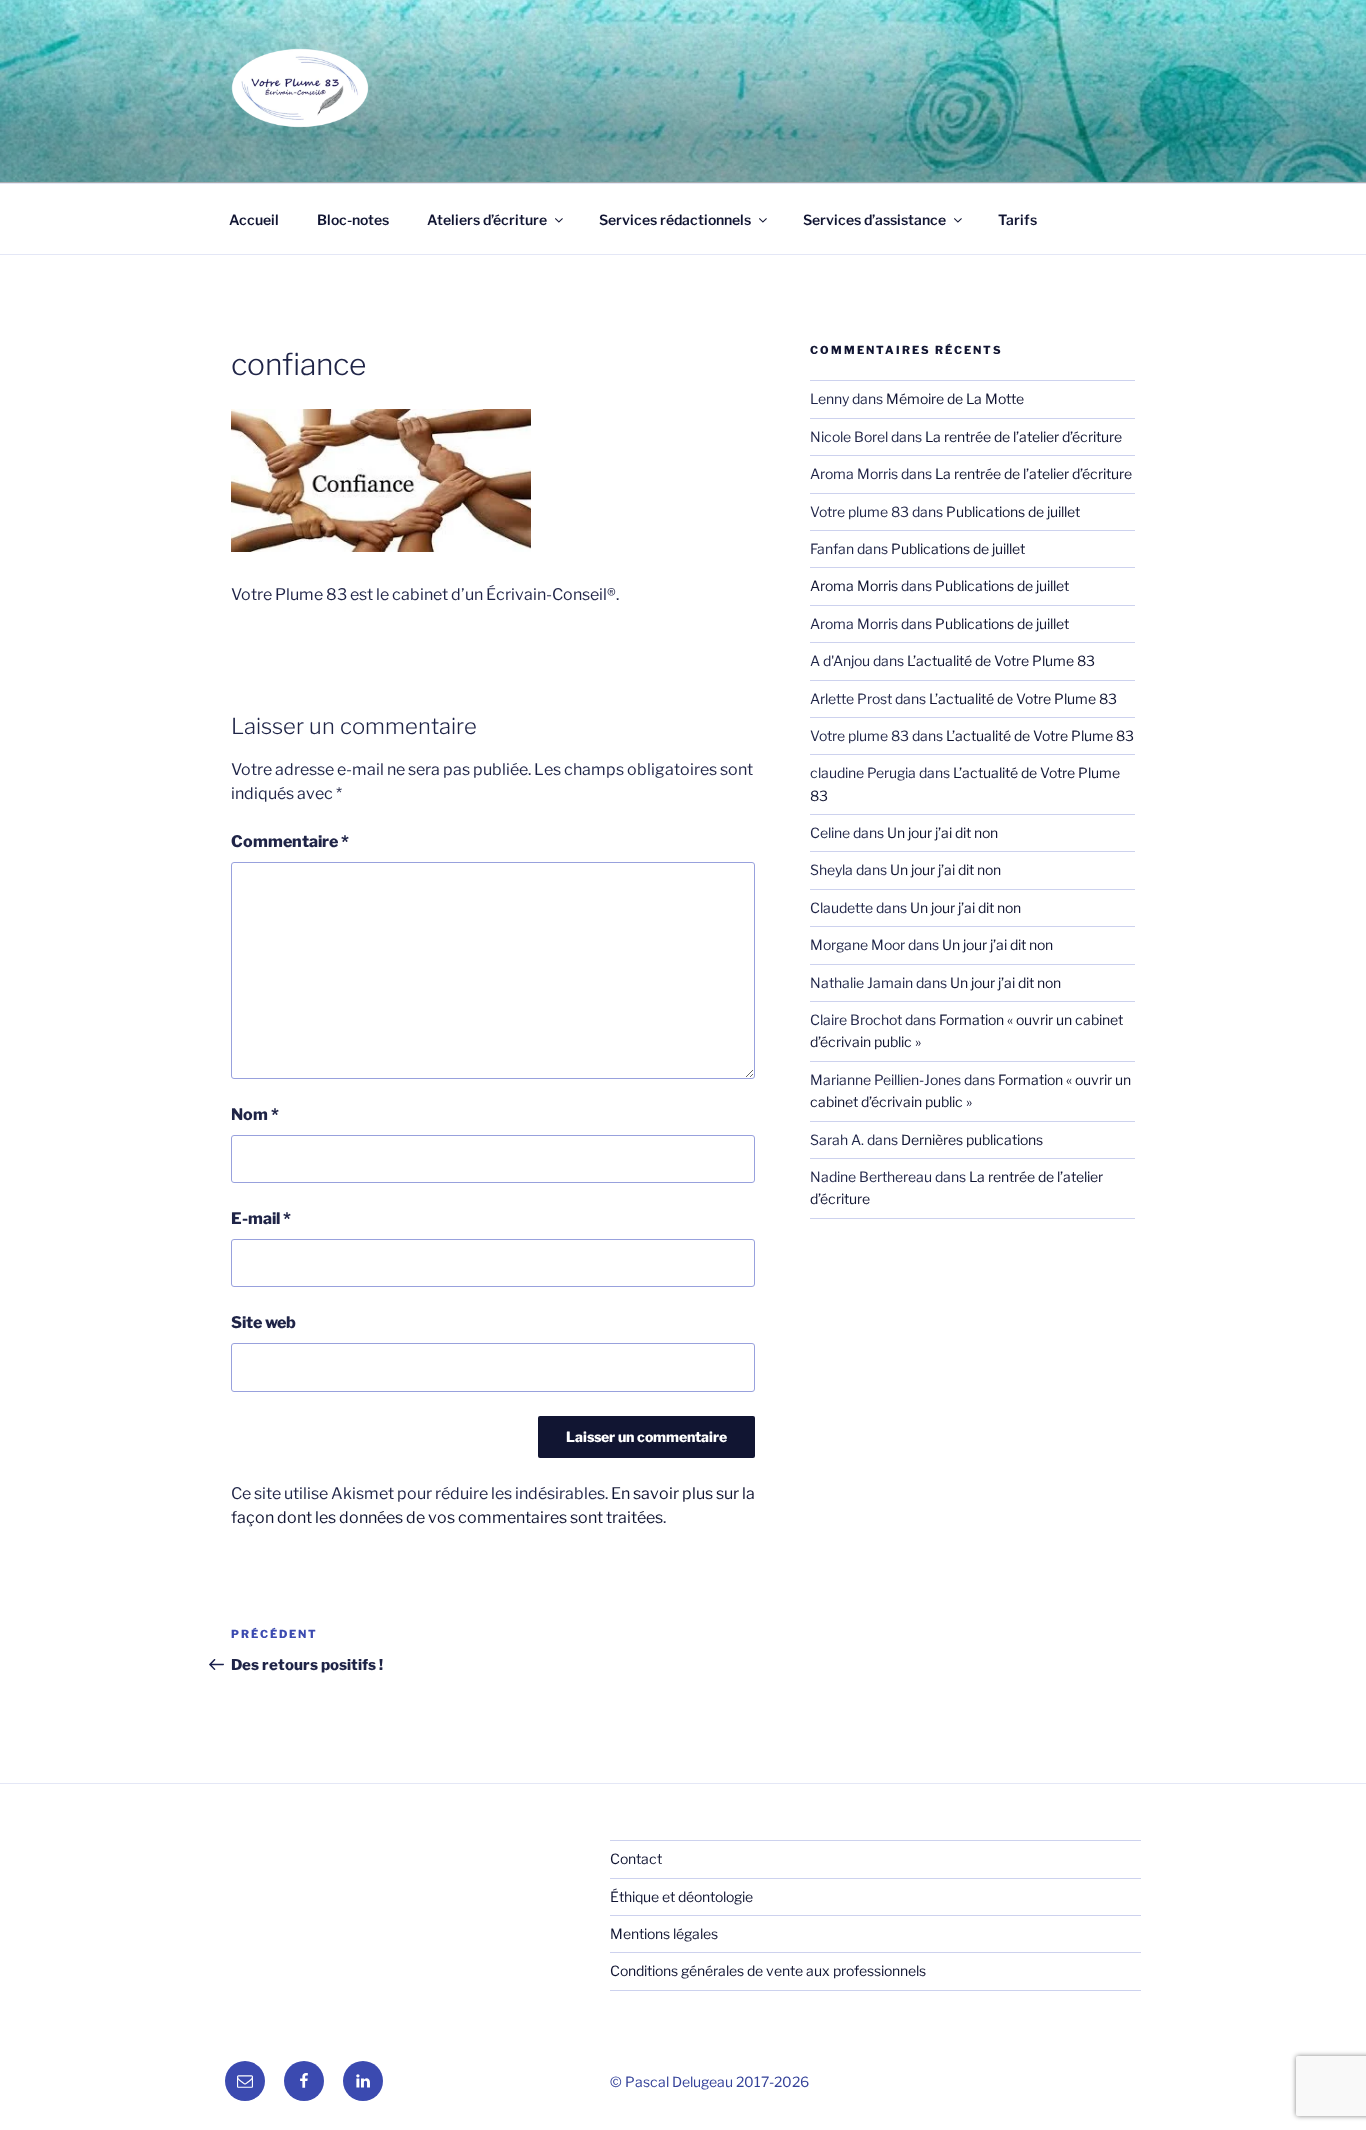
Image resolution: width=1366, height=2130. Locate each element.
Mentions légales (664, 1933)
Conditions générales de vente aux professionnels (768, 1970)
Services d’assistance (874, 219)
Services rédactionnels (675, 219)
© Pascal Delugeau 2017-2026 (709, 2081)
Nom (255, 1114)
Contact (636, 1858)
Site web (263, 1322)
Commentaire (290, 841)
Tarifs (1017, 219)
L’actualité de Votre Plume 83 (1001, 660)
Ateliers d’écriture (487, 219)
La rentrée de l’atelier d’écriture (1023, 436)
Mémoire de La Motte (955, 398)
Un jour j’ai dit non (942, 832)
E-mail (261, 1218)
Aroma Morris (854, 585)
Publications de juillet (1013, 511)
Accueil (254, 219)
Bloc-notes (353, 219)
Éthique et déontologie (681, 1896)
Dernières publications (972, 1139)
